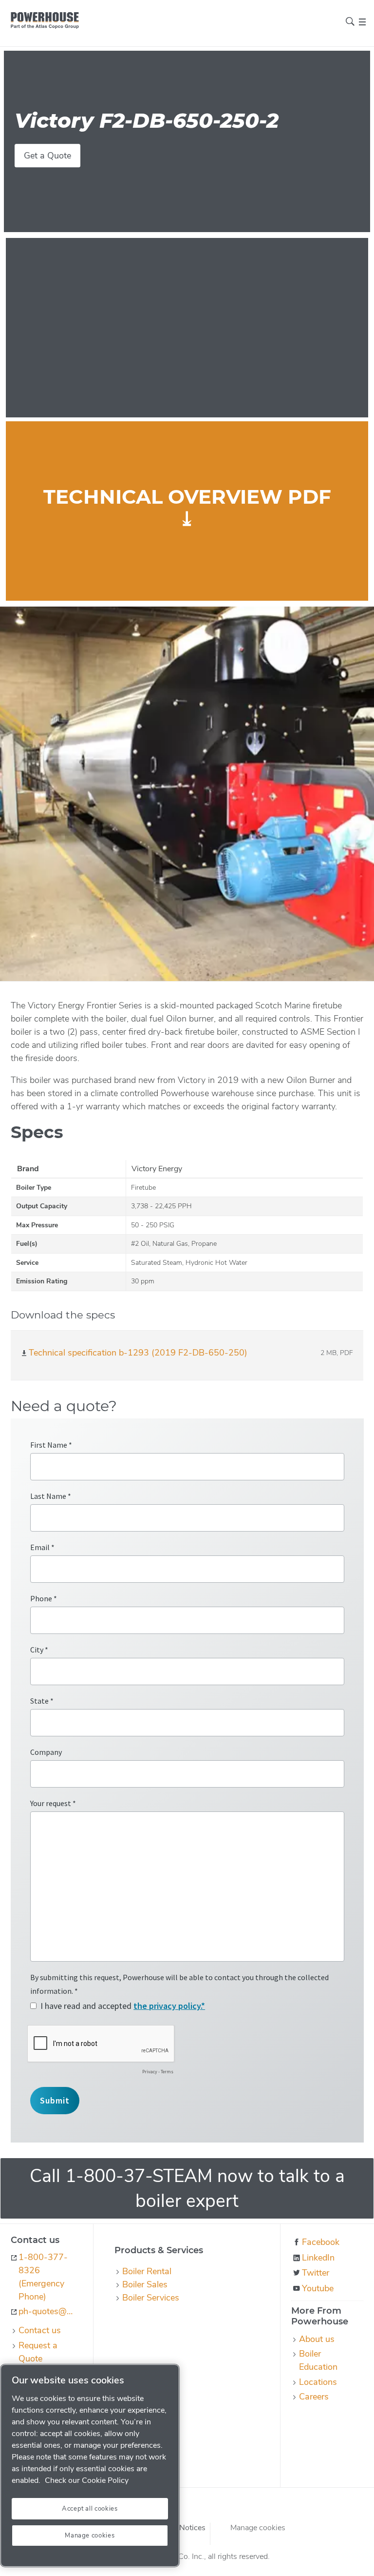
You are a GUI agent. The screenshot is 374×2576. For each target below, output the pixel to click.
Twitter (316, 2273)
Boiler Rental (147, 2271)
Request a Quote (38, 2352)
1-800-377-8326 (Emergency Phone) (43, 2277)
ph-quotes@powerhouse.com (48, 2311)
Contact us (40, 2330)
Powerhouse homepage (45, 20)
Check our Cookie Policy (87, 2480)
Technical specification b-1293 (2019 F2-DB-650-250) (138, 1353)
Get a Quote (47, 156)
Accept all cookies (90, 2509)
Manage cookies (258, 2528)
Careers (314, 2397)
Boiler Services (151, 2298)
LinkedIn (318, 2258)
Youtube (318, 2288)
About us (317, 2339)
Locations (318, 2382)
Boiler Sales (145, 2284)
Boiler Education (318, 2360)
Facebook (321, 2242)
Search (350, 21)
